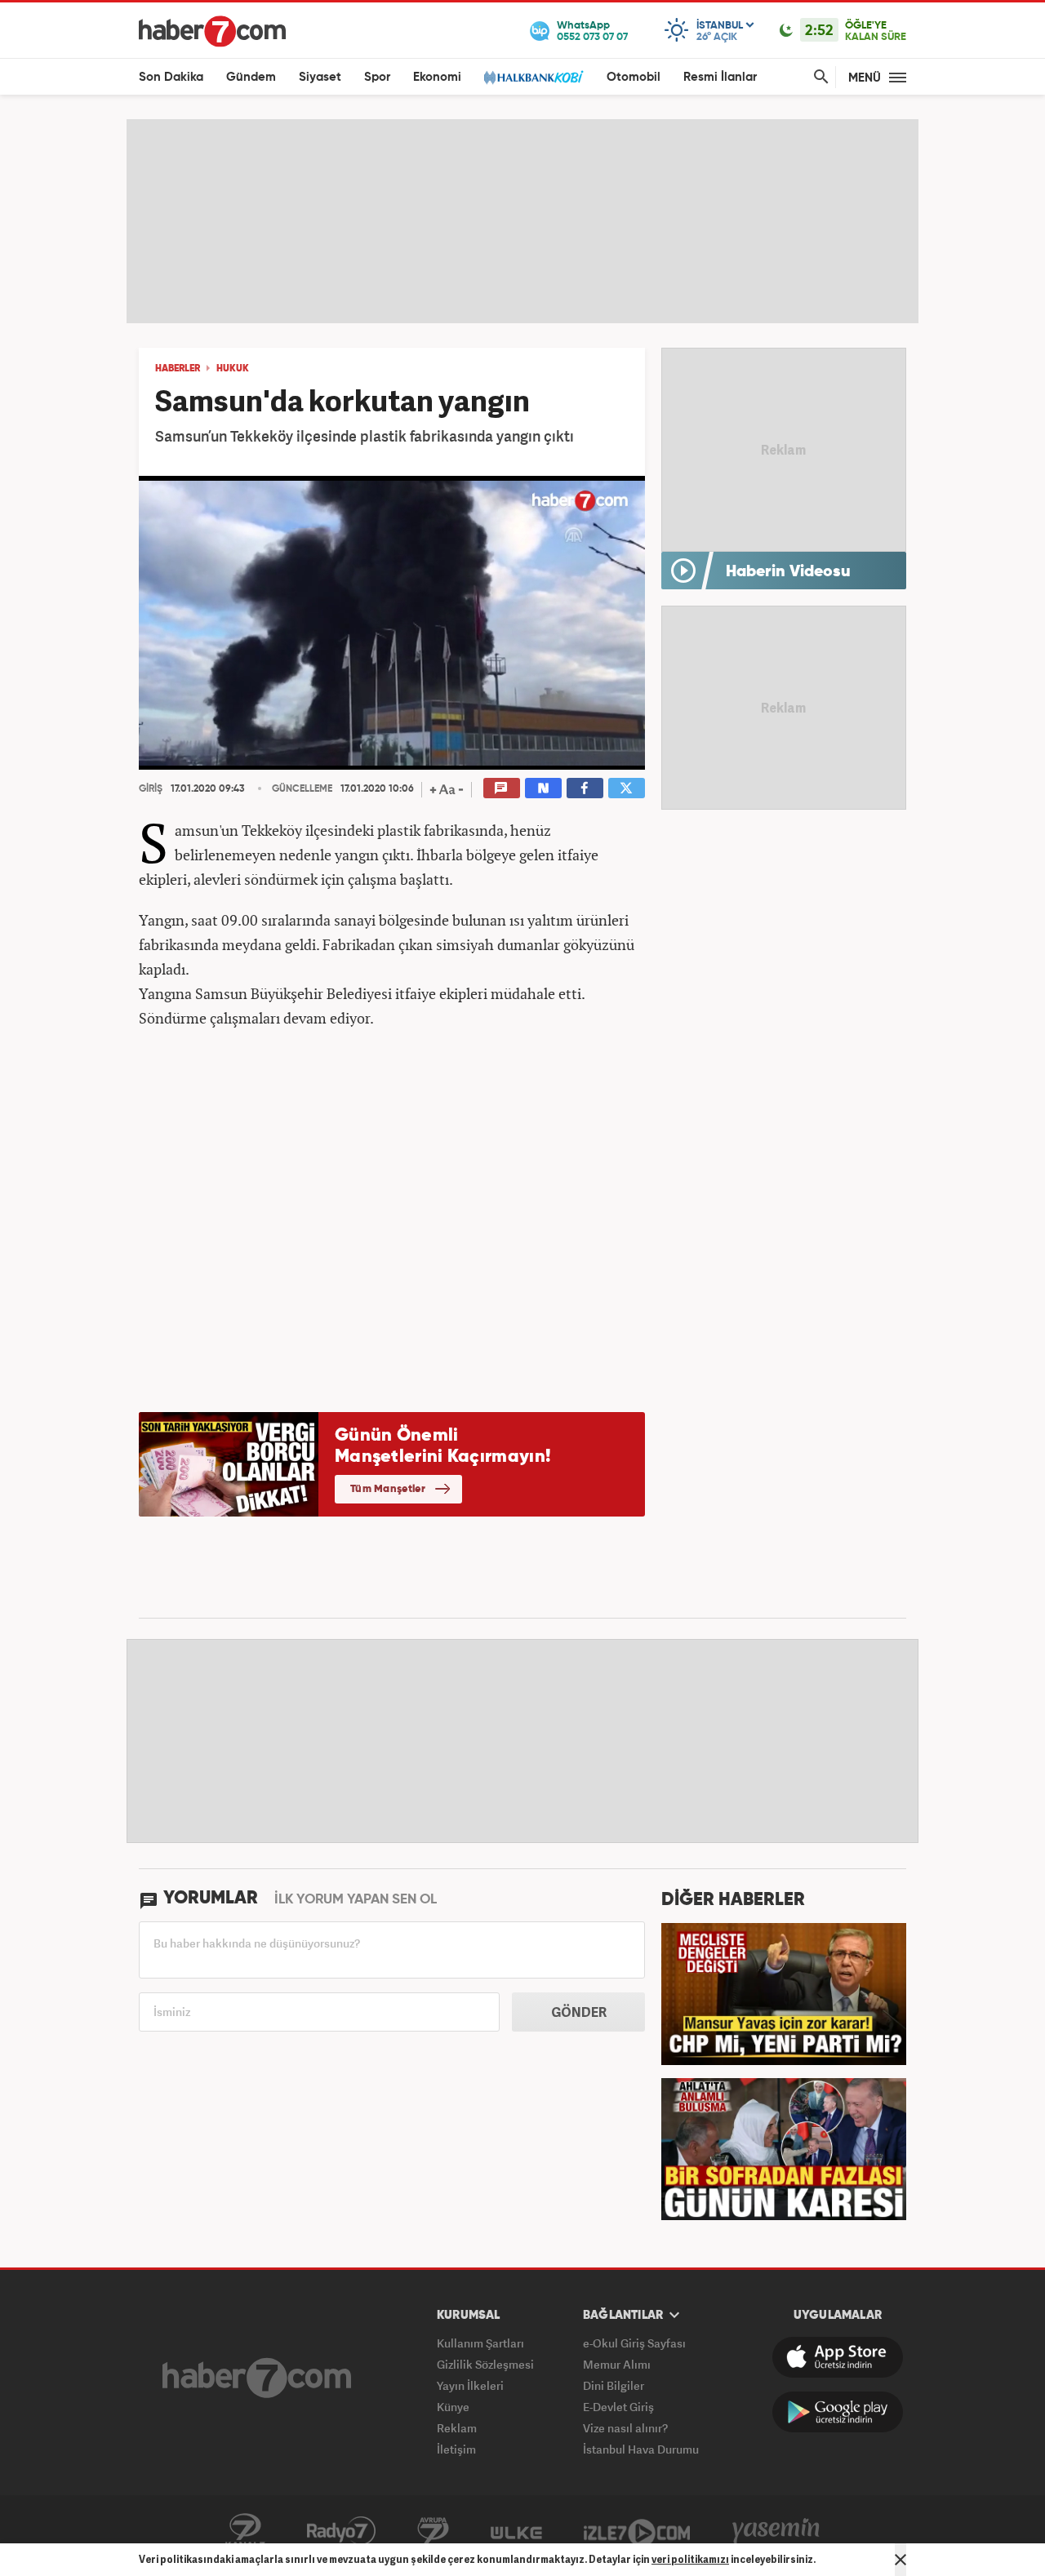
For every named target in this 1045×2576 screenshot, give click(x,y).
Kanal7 (245, 2531)
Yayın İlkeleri (470, 2385)
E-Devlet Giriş (618, 2407)
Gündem (251, 77)
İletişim (456, 2449)
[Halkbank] (534, 77)
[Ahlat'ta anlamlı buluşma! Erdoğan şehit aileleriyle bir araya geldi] (784, 2147)
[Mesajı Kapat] (900, 2560)
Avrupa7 (433, 2531)
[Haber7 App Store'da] (838, 2357)
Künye (453, 2407)
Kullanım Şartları (480, 2343)
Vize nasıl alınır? (625, 2428)
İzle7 (637, 2531)
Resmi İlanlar (720, 77)
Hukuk (233, 369)
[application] (392, 623)
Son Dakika (171, 77)
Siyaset (320, 77)
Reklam (457, 2428)
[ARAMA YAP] (818, 77)
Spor (377, 77)
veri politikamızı (690, 2559)
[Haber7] (212, 31)
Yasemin (776, 2531)
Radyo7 (341, 2531)
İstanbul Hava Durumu (641, 2449)
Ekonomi (437, 77)
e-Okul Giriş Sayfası (634, 2343)
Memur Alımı (617, 2364)
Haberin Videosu (788, 572)
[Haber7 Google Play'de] (838, 2412)
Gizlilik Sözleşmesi (485, 2364)
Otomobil (634, 77)
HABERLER (178, 369)
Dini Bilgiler (614, 2385)
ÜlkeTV (516, 2531)
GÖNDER (579, 2012)
